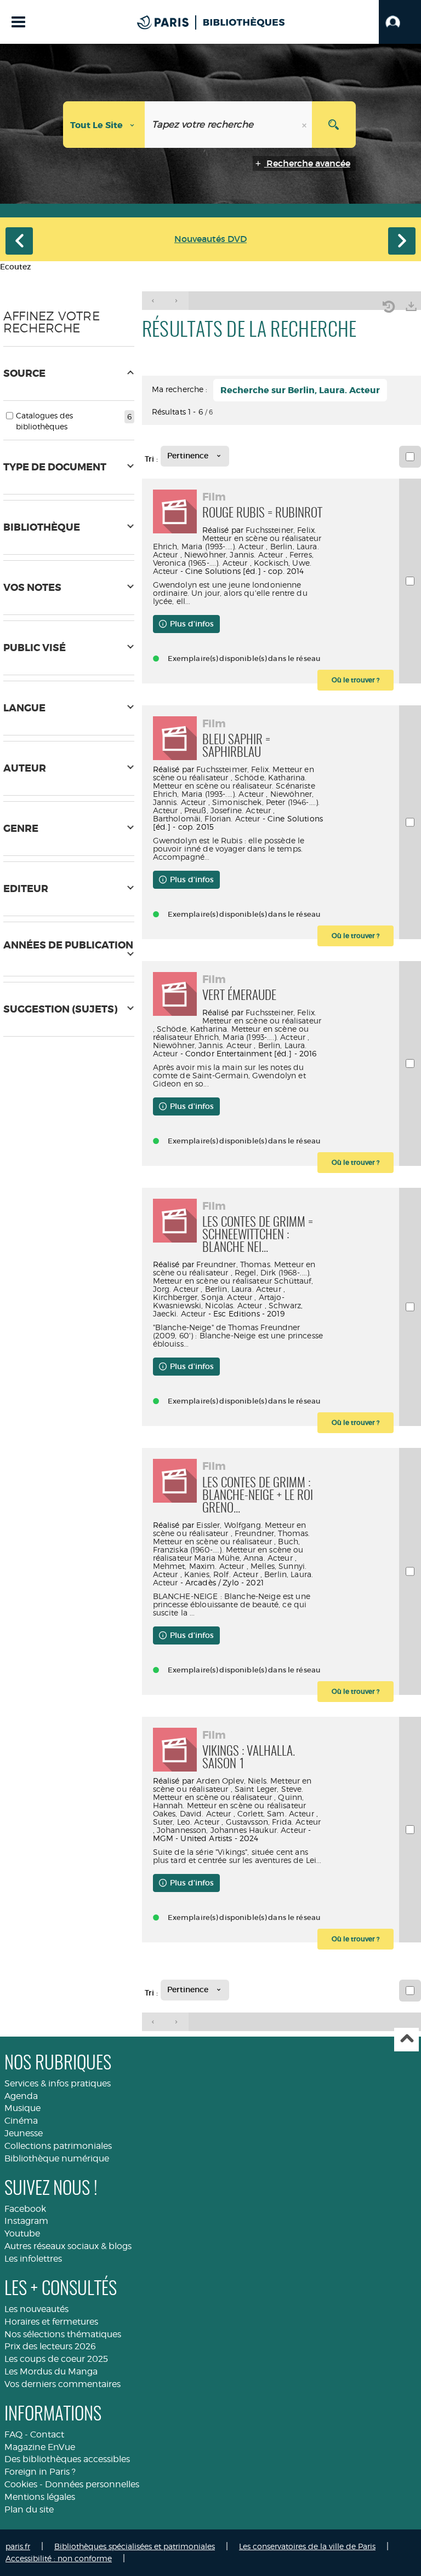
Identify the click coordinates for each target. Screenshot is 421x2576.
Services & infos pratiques (58, 2083)
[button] (400, 22)
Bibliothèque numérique (57, 2158)
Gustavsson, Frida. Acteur (274, 1822)
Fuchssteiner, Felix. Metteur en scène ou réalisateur (262, 534)
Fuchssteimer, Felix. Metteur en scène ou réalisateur (234, 773)
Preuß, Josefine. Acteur (227, 810)
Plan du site (29, 2509)
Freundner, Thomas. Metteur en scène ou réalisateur (232, 1537)
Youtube (22, 2233)
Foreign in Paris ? (40, 2472)
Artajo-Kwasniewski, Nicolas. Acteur (219, 1301)
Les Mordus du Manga (51, 2371)
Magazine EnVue (40, 2447)
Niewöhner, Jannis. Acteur (234, 554)
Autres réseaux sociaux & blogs (68, 2246)
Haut (406, 2040)
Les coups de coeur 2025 (56, 2359)
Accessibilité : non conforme (59, 2558)
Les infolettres (33, 2259)
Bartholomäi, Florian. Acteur (207, 818)
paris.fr (18, 2546)
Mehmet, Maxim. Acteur (199, 1566)
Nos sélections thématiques (63, 2334)
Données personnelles (92, 2484)
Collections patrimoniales (58, 2146)
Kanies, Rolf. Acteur (221, 1574)
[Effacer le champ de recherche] (305, 125)
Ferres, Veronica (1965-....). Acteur (233, 559)
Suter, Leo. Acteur (186, 1822)
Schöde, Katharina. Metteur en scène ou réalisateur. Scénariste (234, 781)
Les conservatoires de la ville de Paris (307, 2546)
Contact (47, 2434)
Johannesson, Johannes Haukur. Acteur (231, 1830)
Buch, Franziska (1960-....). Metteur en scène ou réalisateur (228, 1549)
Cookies (21, 2484)
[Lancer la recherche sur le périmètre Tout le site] (334, 125)
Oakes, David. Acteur (192, 1813)
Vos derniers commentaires (62, 2384)
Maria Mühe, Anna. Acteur (243, 1558)
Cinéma (21, 2121)
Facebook (25, 2209)
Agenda (21, 2096)
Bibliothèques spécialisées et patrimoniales (135, 2546)
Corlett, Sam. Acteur (276, 1813)
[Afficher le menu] (18, 22)
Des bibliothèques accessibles (67, 2459)
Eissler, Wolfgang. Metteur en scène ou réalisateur (230, 1529)
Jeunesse (24, 2133)
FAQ (13, 2434)
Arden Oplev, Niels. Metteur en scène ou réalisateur (232, 1785)
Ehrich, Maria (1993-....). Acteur (209, 546)
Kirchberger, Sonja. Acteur (203, 1297)
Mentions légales (40, 2497)
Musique (22, 2108)
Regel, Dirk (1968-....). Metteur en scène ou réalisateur (232, 1277)
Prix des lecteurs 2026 (50, 2346)
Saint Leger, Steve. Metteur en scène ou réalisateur (228, 1793)
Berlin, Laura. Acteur (243, 1289)
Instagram (26, 2221)
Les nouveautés (36, 2309)
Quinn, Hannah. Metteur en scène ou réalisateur (229, 1801)
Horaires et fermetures (51, 2322)
